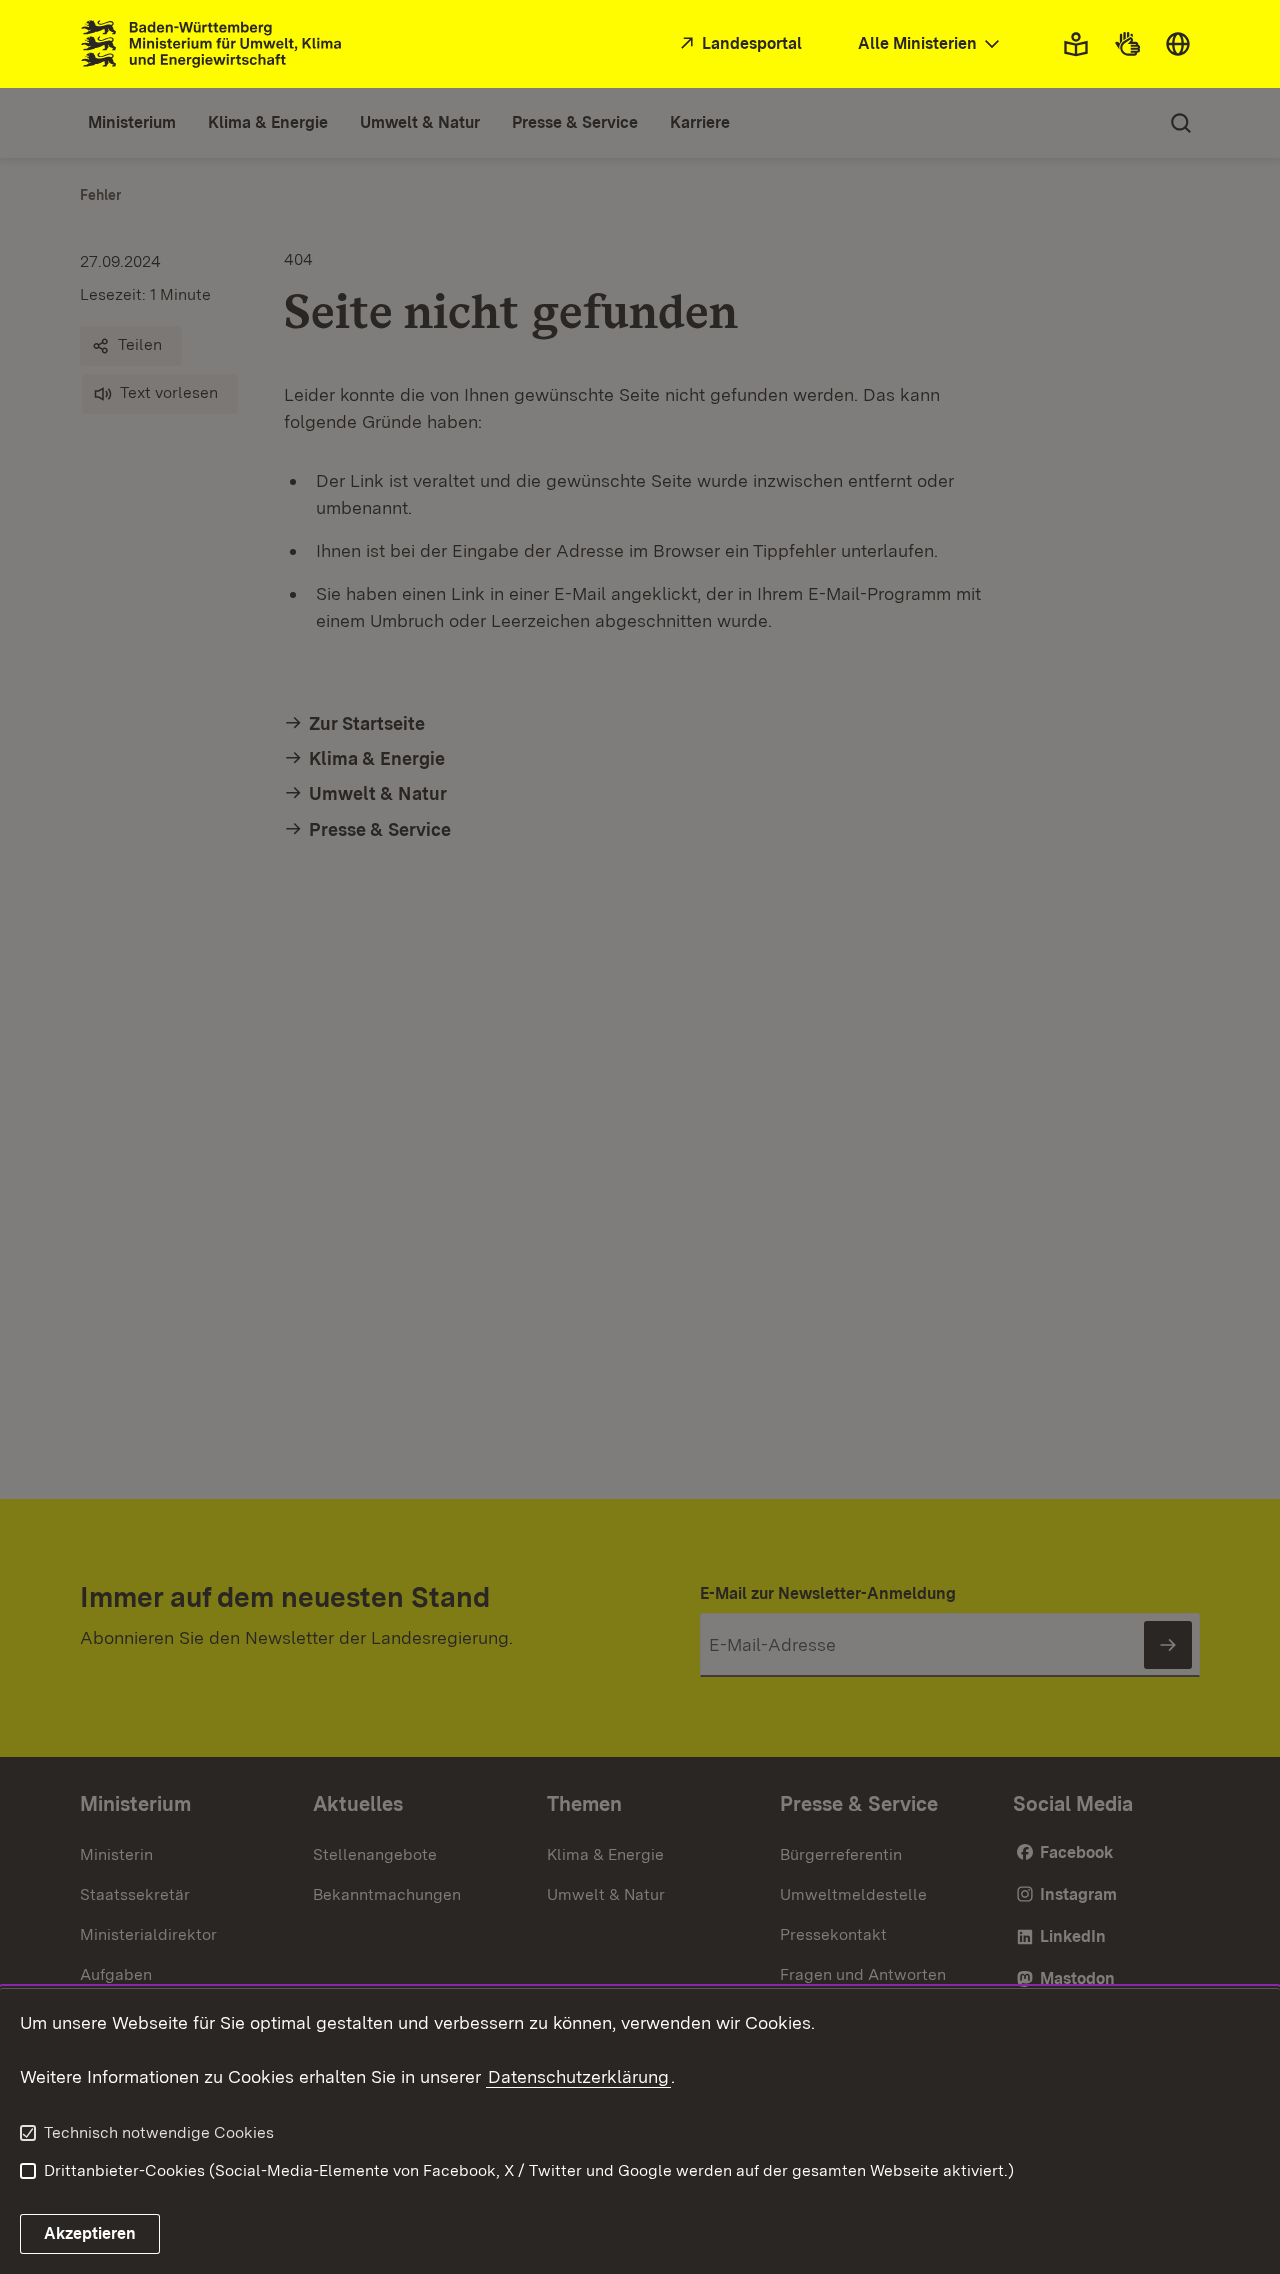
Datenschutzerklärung (578, 2076)
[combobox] (931, 44)
